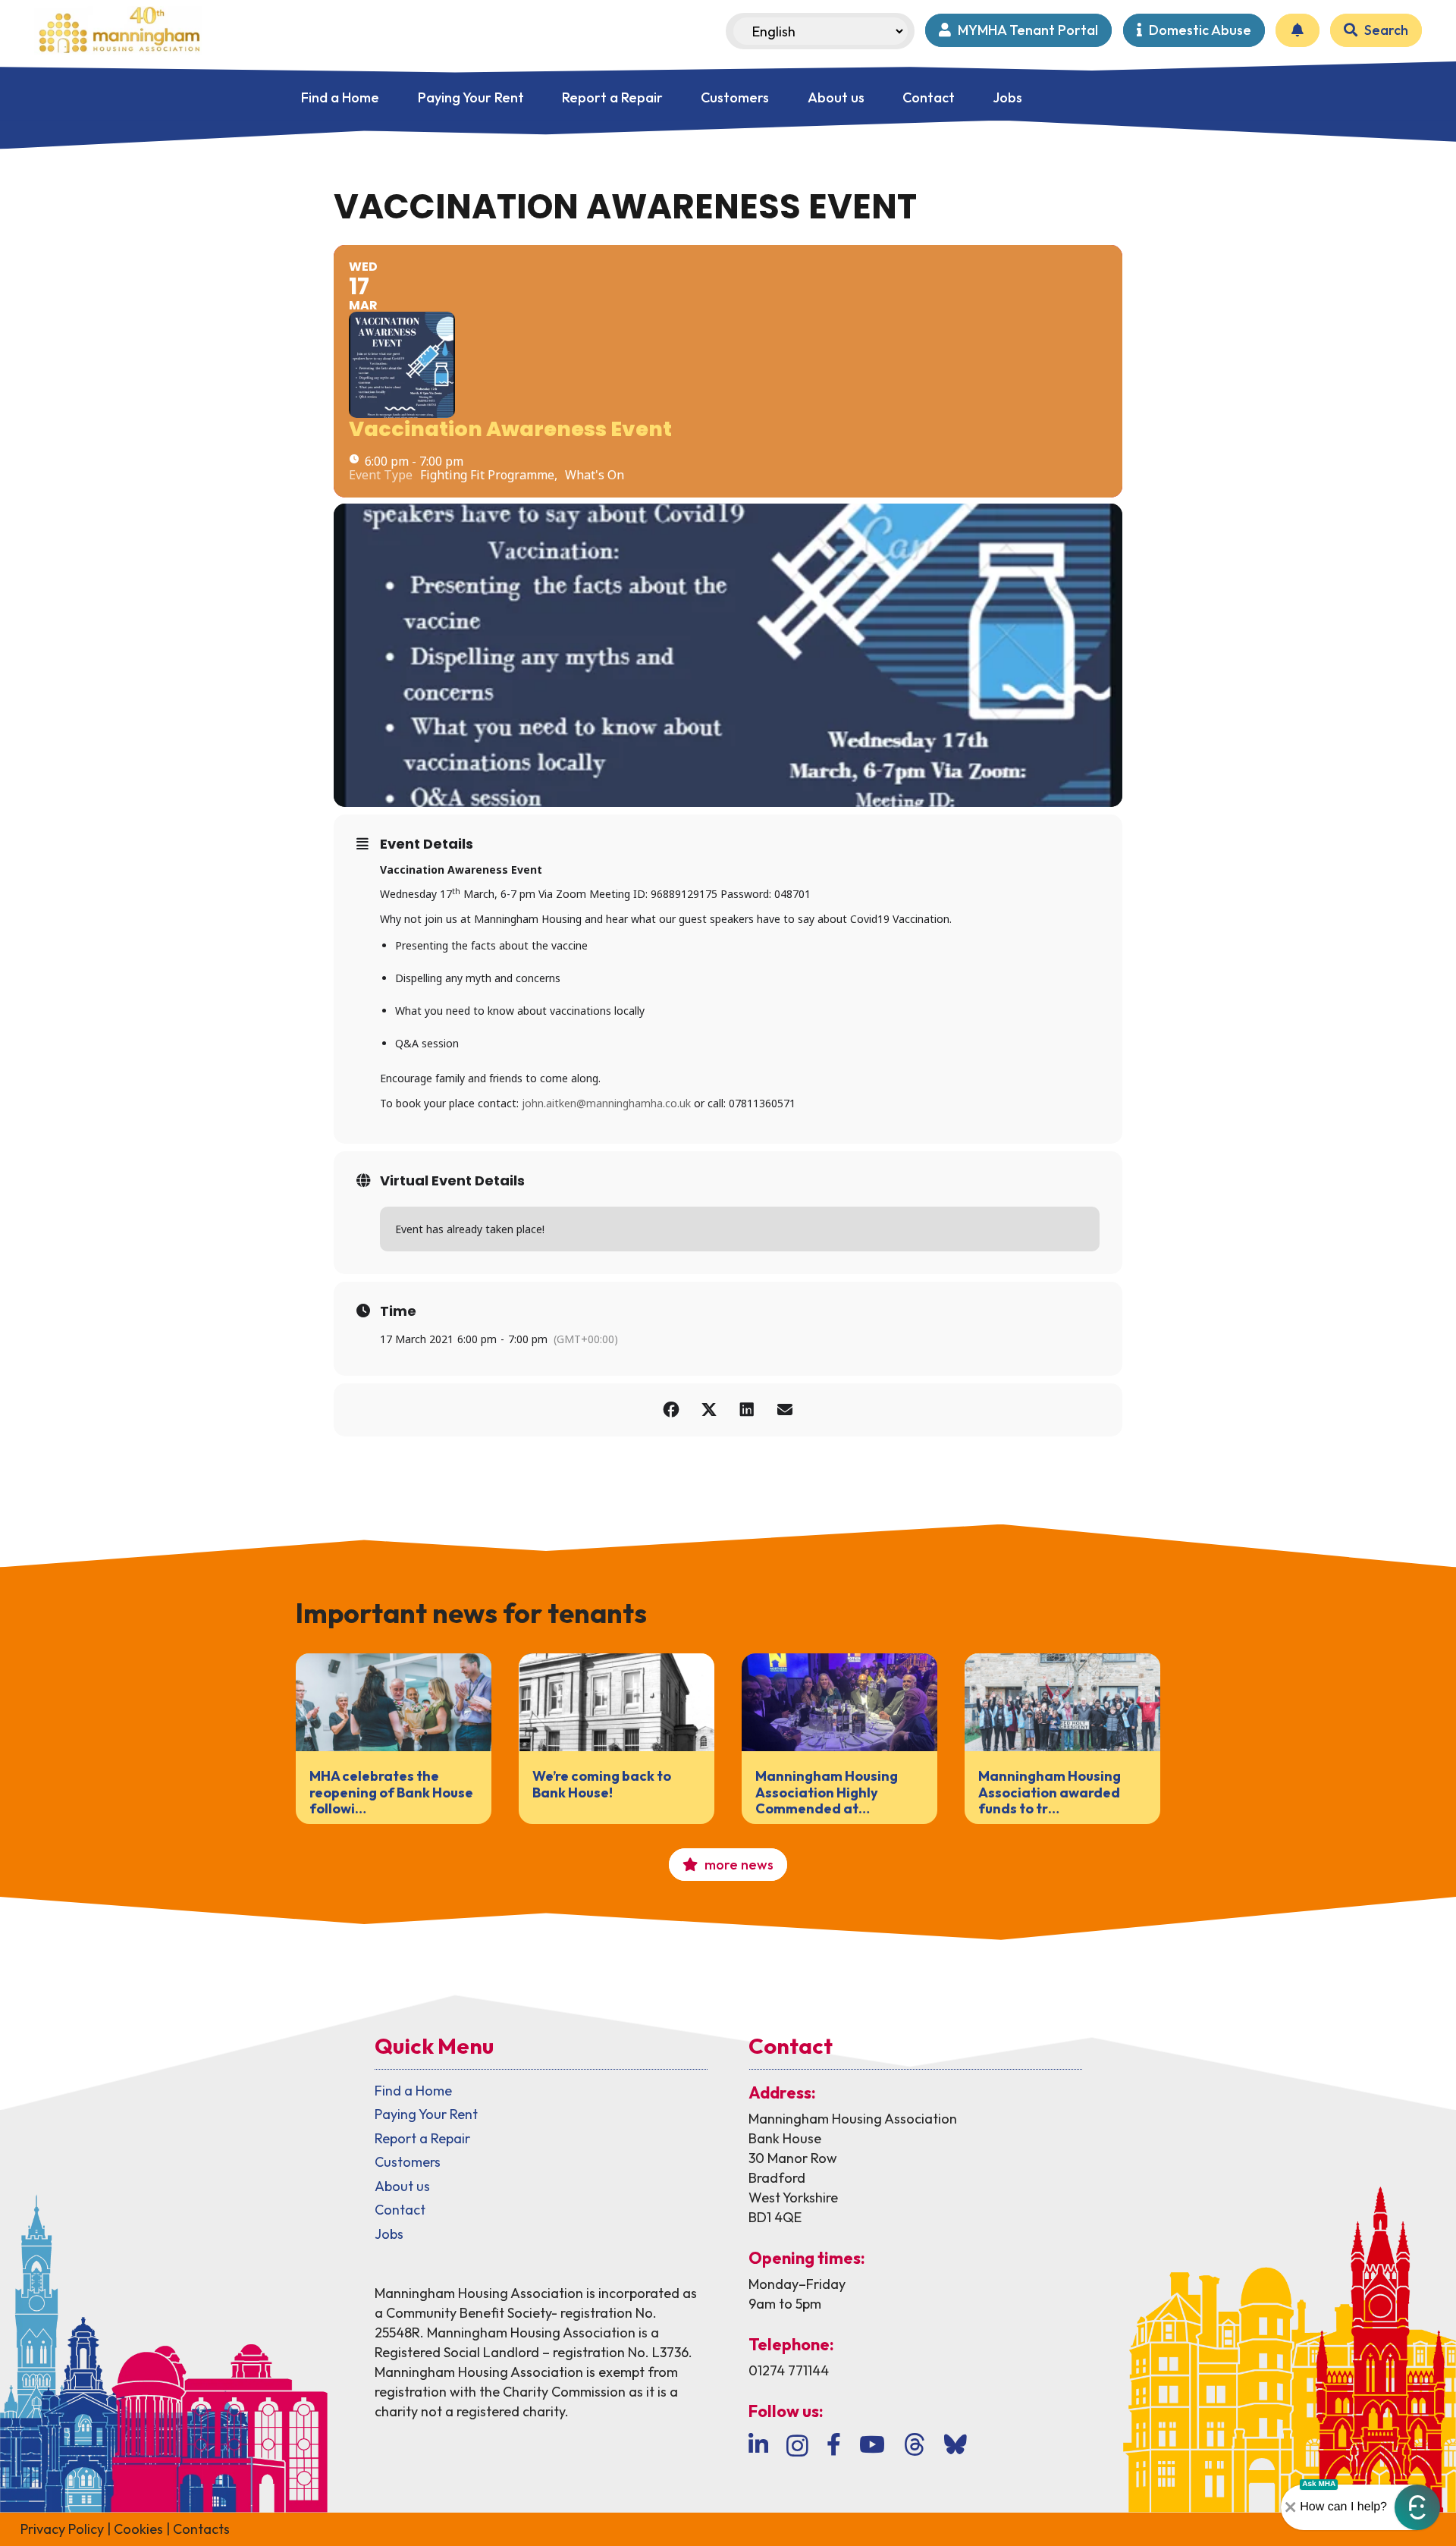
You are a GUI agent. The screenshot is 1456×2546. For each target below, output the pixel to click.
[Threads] (915, 2445)
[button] (1417, 2507)
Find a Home (413, 2091)
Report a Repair (422, 2138)
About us (402, 2186)
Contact (400, 2210)
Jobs (389, 2234)
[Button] (1298, 30)
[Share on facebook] (671, 1410)
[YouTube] (872, 2444)
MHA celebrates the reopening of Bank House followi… (391, 1792)
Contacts (201, 2529)
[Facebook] (834, 2444)
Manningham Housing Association (853, 2119)
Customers (408, 2162)
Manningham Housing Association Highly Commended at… (827, 1792)
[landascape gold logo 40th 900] (118, 30)
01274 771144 (789, 2370)
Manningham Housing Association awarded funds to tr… (1050, 1792)
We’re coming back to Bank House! (602, 1784)
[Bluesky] (955, 2444)
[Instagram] (797, 2446)
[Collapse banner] (1291, 2507)
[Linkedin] (758, 2444)
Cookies (138, 2529)
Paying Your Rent (426, 2114)
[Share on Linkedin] (747, 1410)
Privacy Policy (62, 2529)
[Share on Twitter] (709, 1410)
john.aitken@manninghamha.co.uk (606, 1103)
